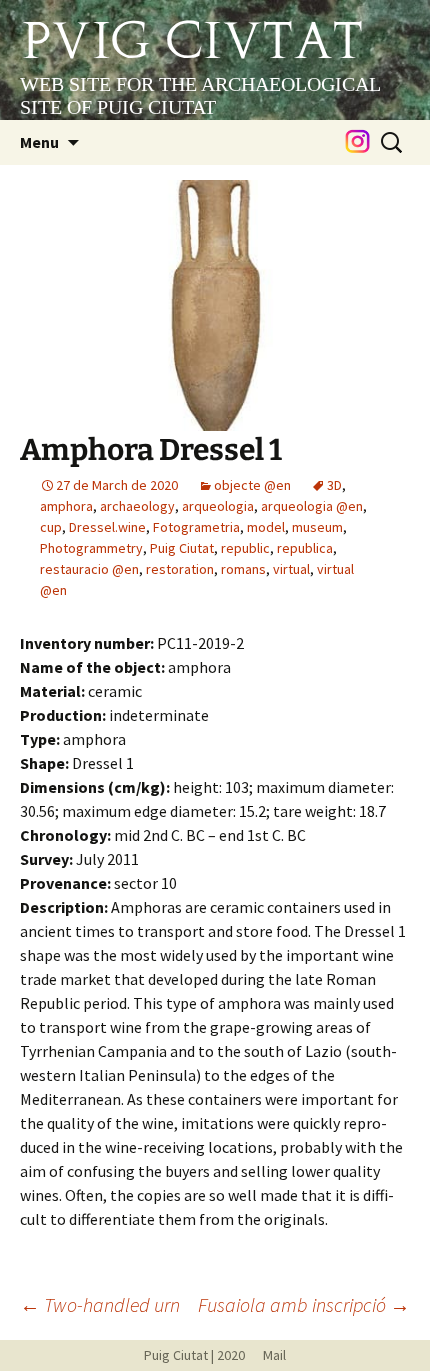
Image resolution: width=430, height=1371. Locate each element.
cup (51, 527)
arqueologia (218, 506)
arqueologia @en (312, 506)
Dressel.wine (107, 527)
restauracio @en (89, 569)
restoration (180, 569)
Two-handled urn (100, 1304)
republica (305, 548)
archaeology (137, 506)
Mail (267, 1355)
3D (334, 485)
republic (245, 548)
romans (243, 569)
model (266, 527)
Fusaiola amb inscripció (304, 1304)
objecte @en (252, 485)
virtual (291, 569)
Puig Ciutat (182, 548)
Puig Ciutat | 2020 (194, 1355)
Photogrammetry (91, 548)
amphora (66, 506)
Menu (39, 142)
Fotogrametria (196, 527)
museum (317, 527)
